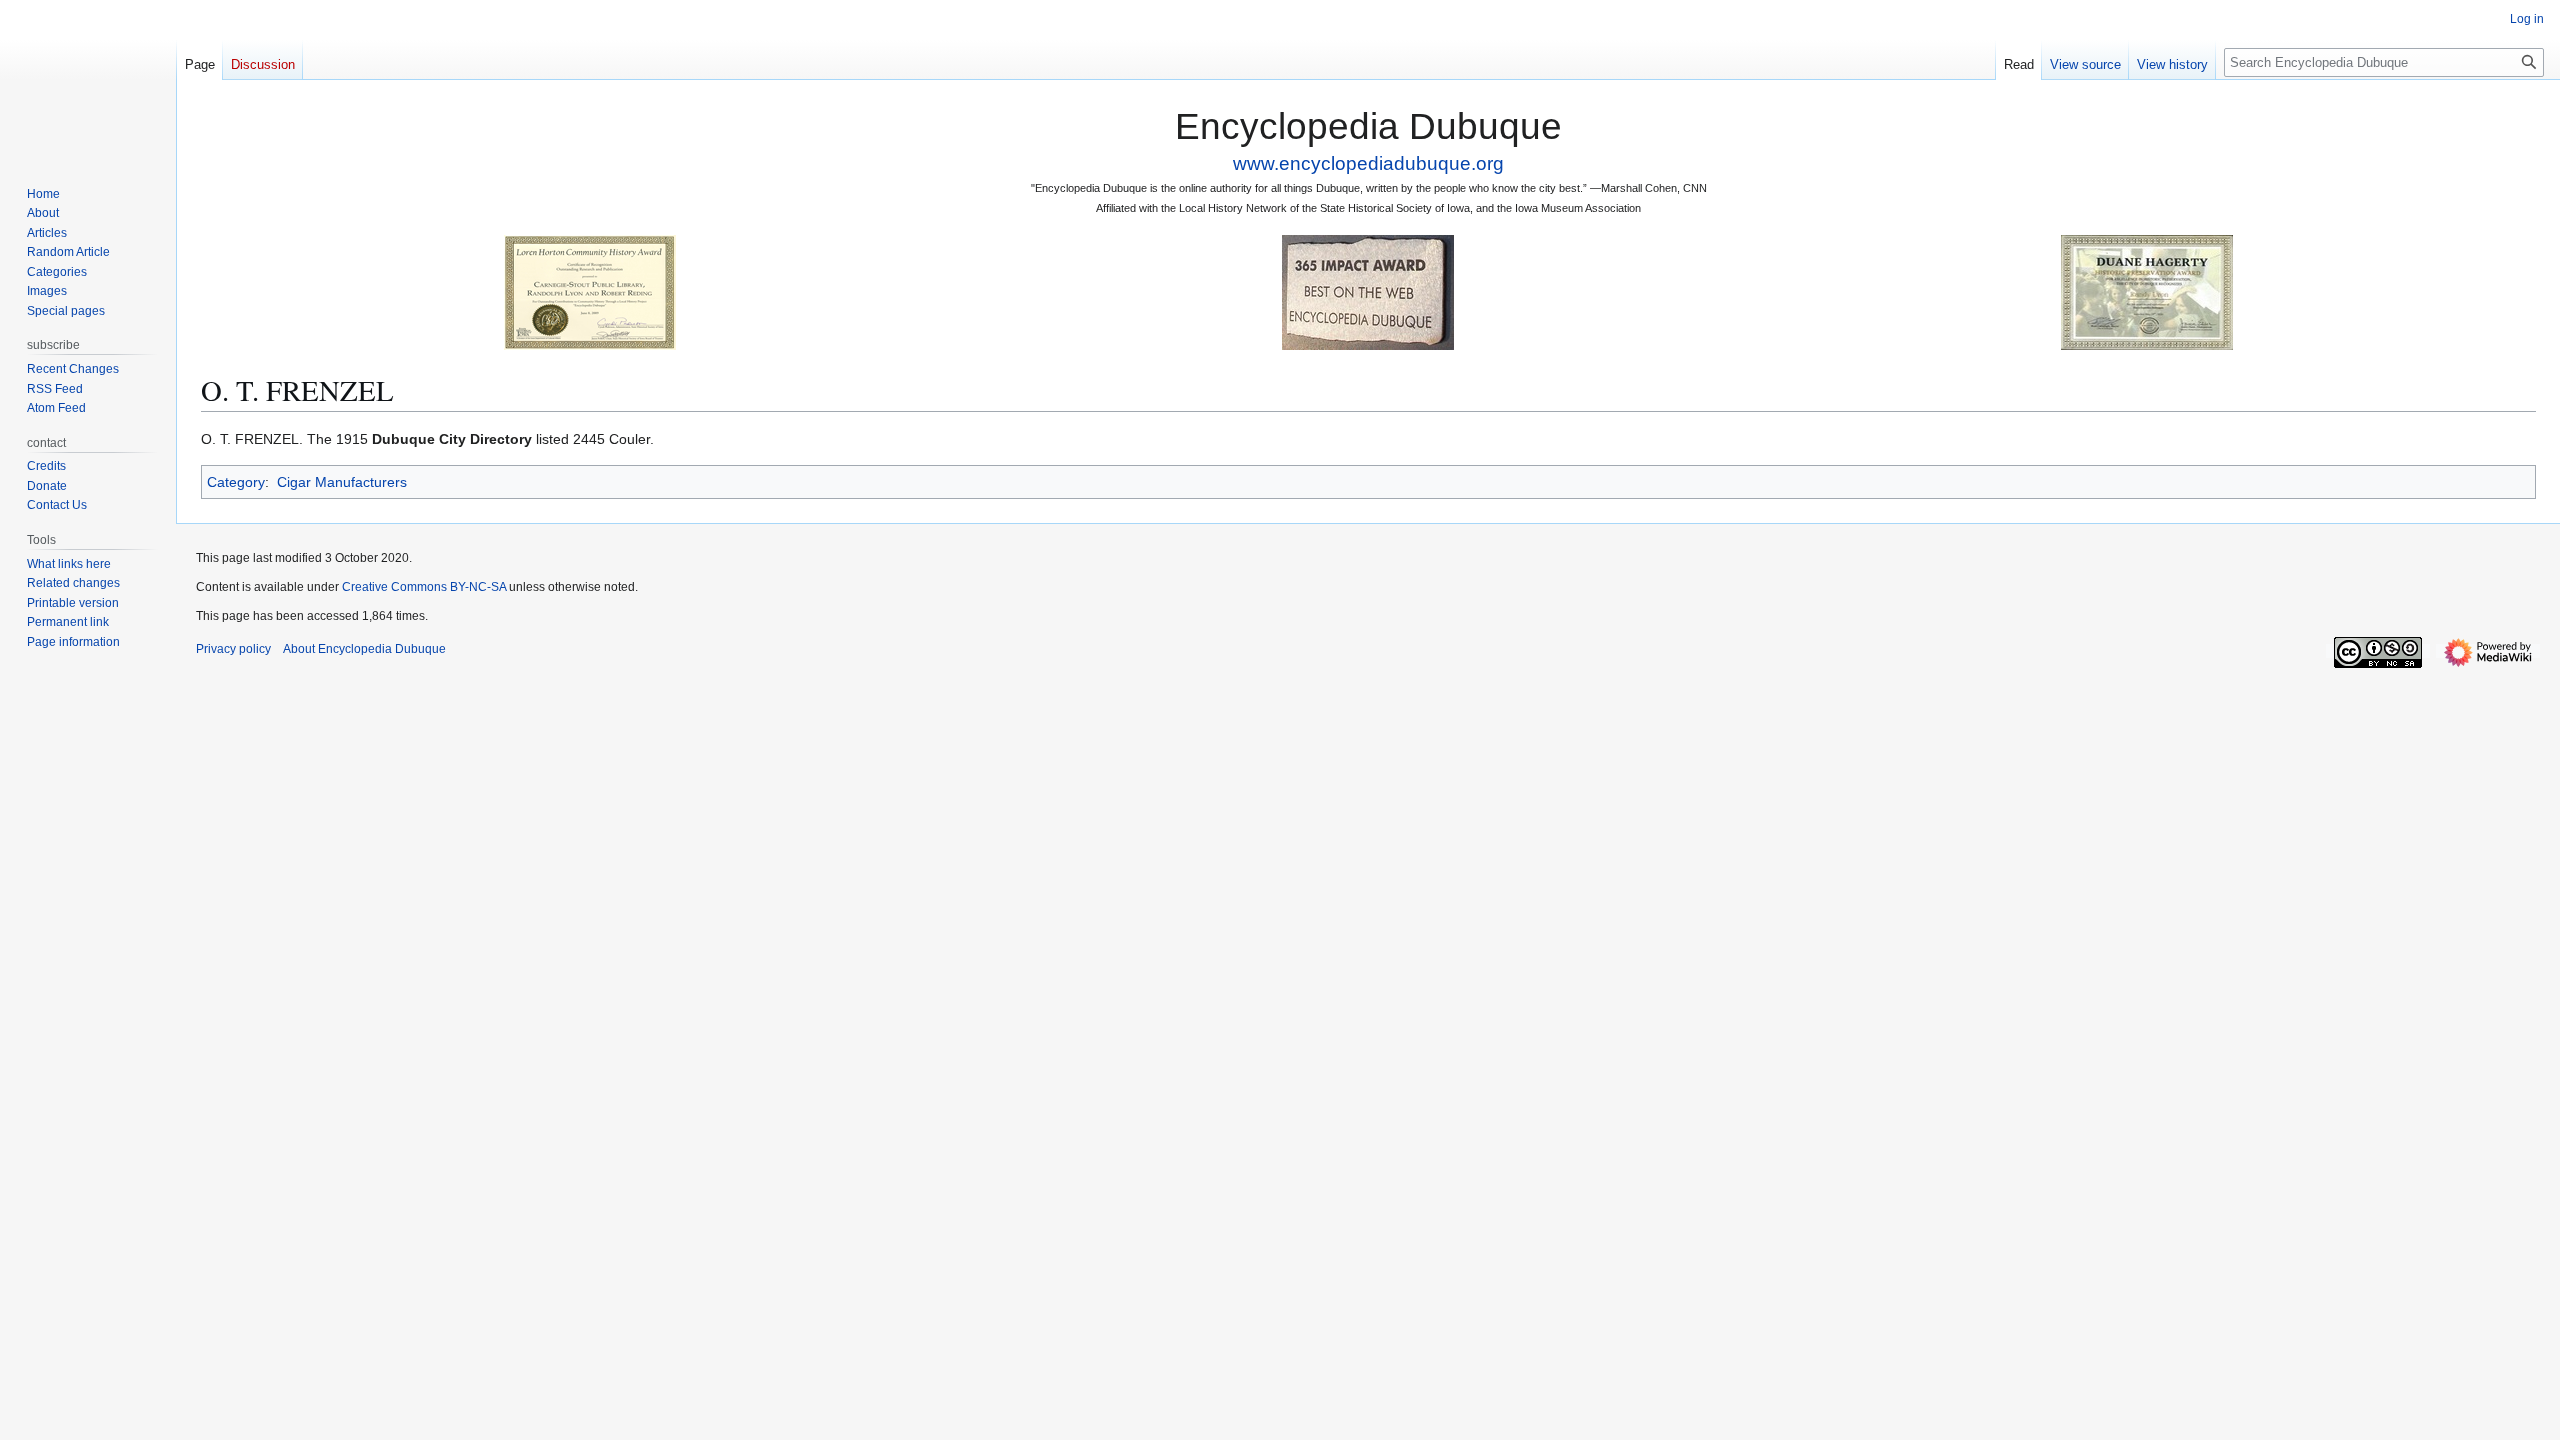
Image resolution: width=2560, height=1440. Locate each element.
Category (236, 482)
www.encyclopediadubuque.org (1368, 163)
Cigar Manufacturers (342, 482)
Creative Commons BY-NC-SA (424, 587)
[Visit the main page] (88, 80)
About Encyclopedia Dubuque (364, 649)
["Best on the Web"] (1368, 291)
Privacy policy (233, 649)
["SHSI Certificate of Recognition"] (590, 291)
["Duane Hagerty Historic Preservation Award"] (2147, 291)
